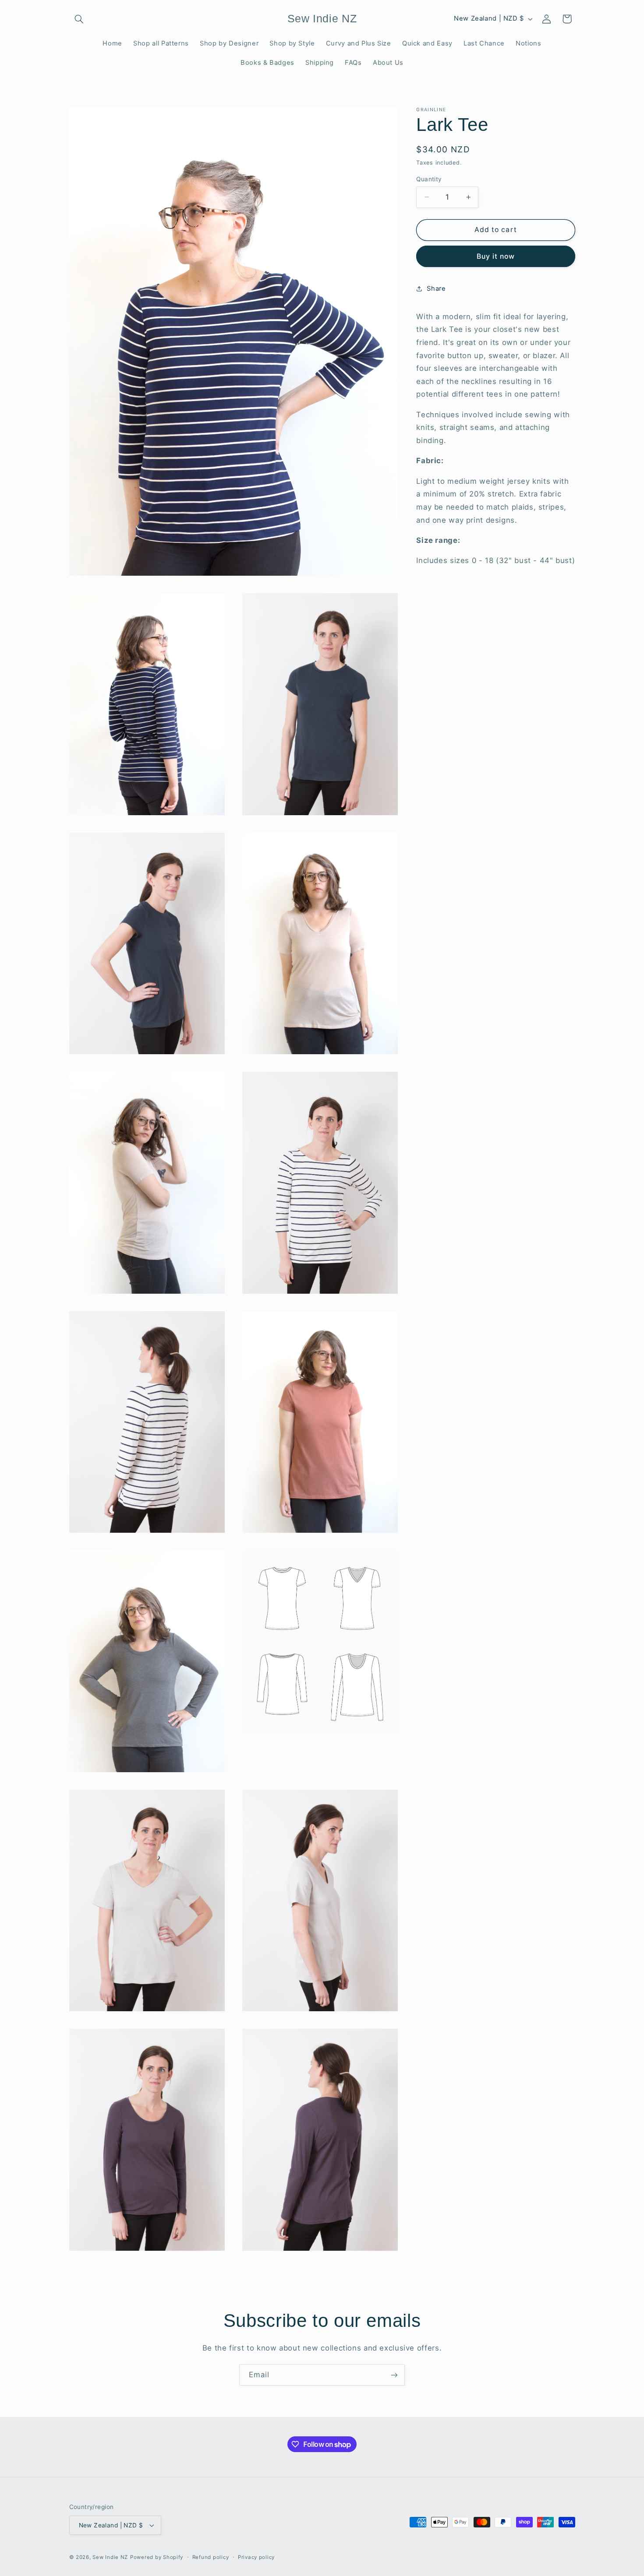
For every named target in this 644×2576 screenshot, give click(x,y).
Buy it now (496, 256)
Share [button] (436, 289)
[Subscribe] (394, 2375)
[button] (79, 19)
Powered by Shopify (157, 2557)
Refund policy (211, 2557)
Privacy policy (256, 2557)
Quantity (429, 179)
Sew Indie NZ (110, 2557)
